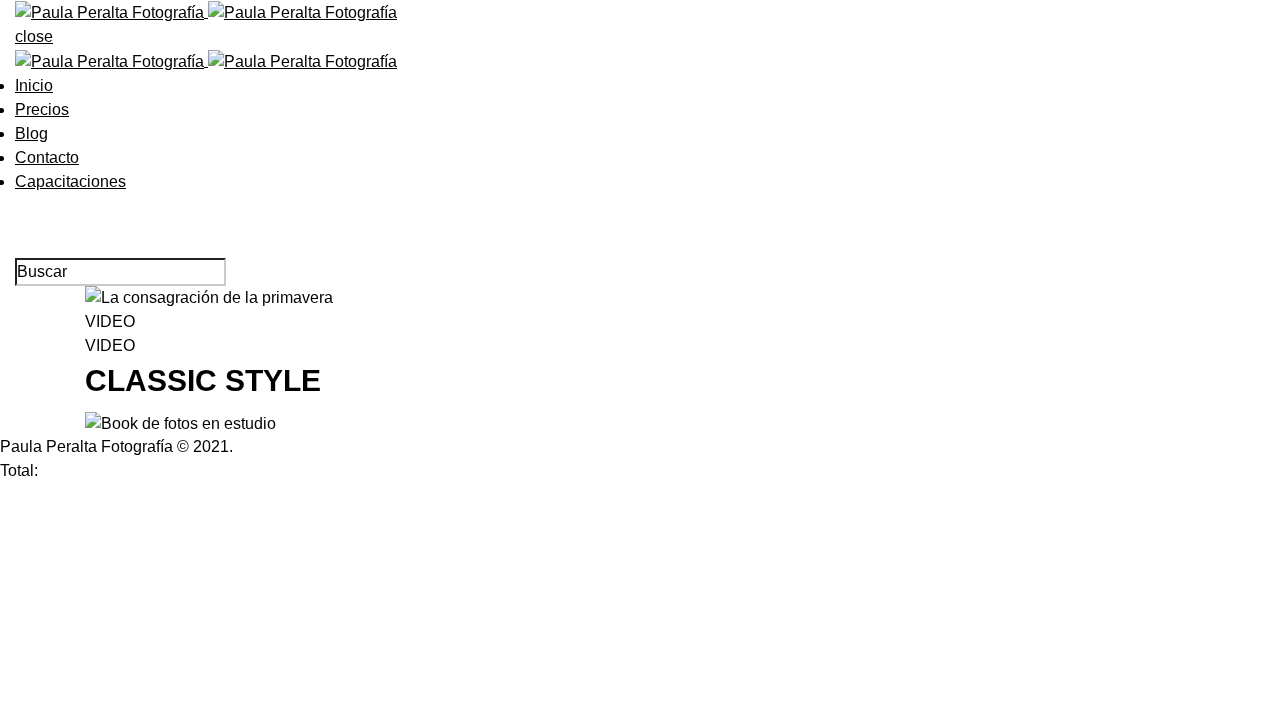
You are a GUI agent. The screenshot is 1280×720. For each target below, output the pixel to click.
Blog (31, 133)
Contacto (47, 157)
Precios (42, 109)
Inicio (34, 85)
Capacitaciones (70, 181)
